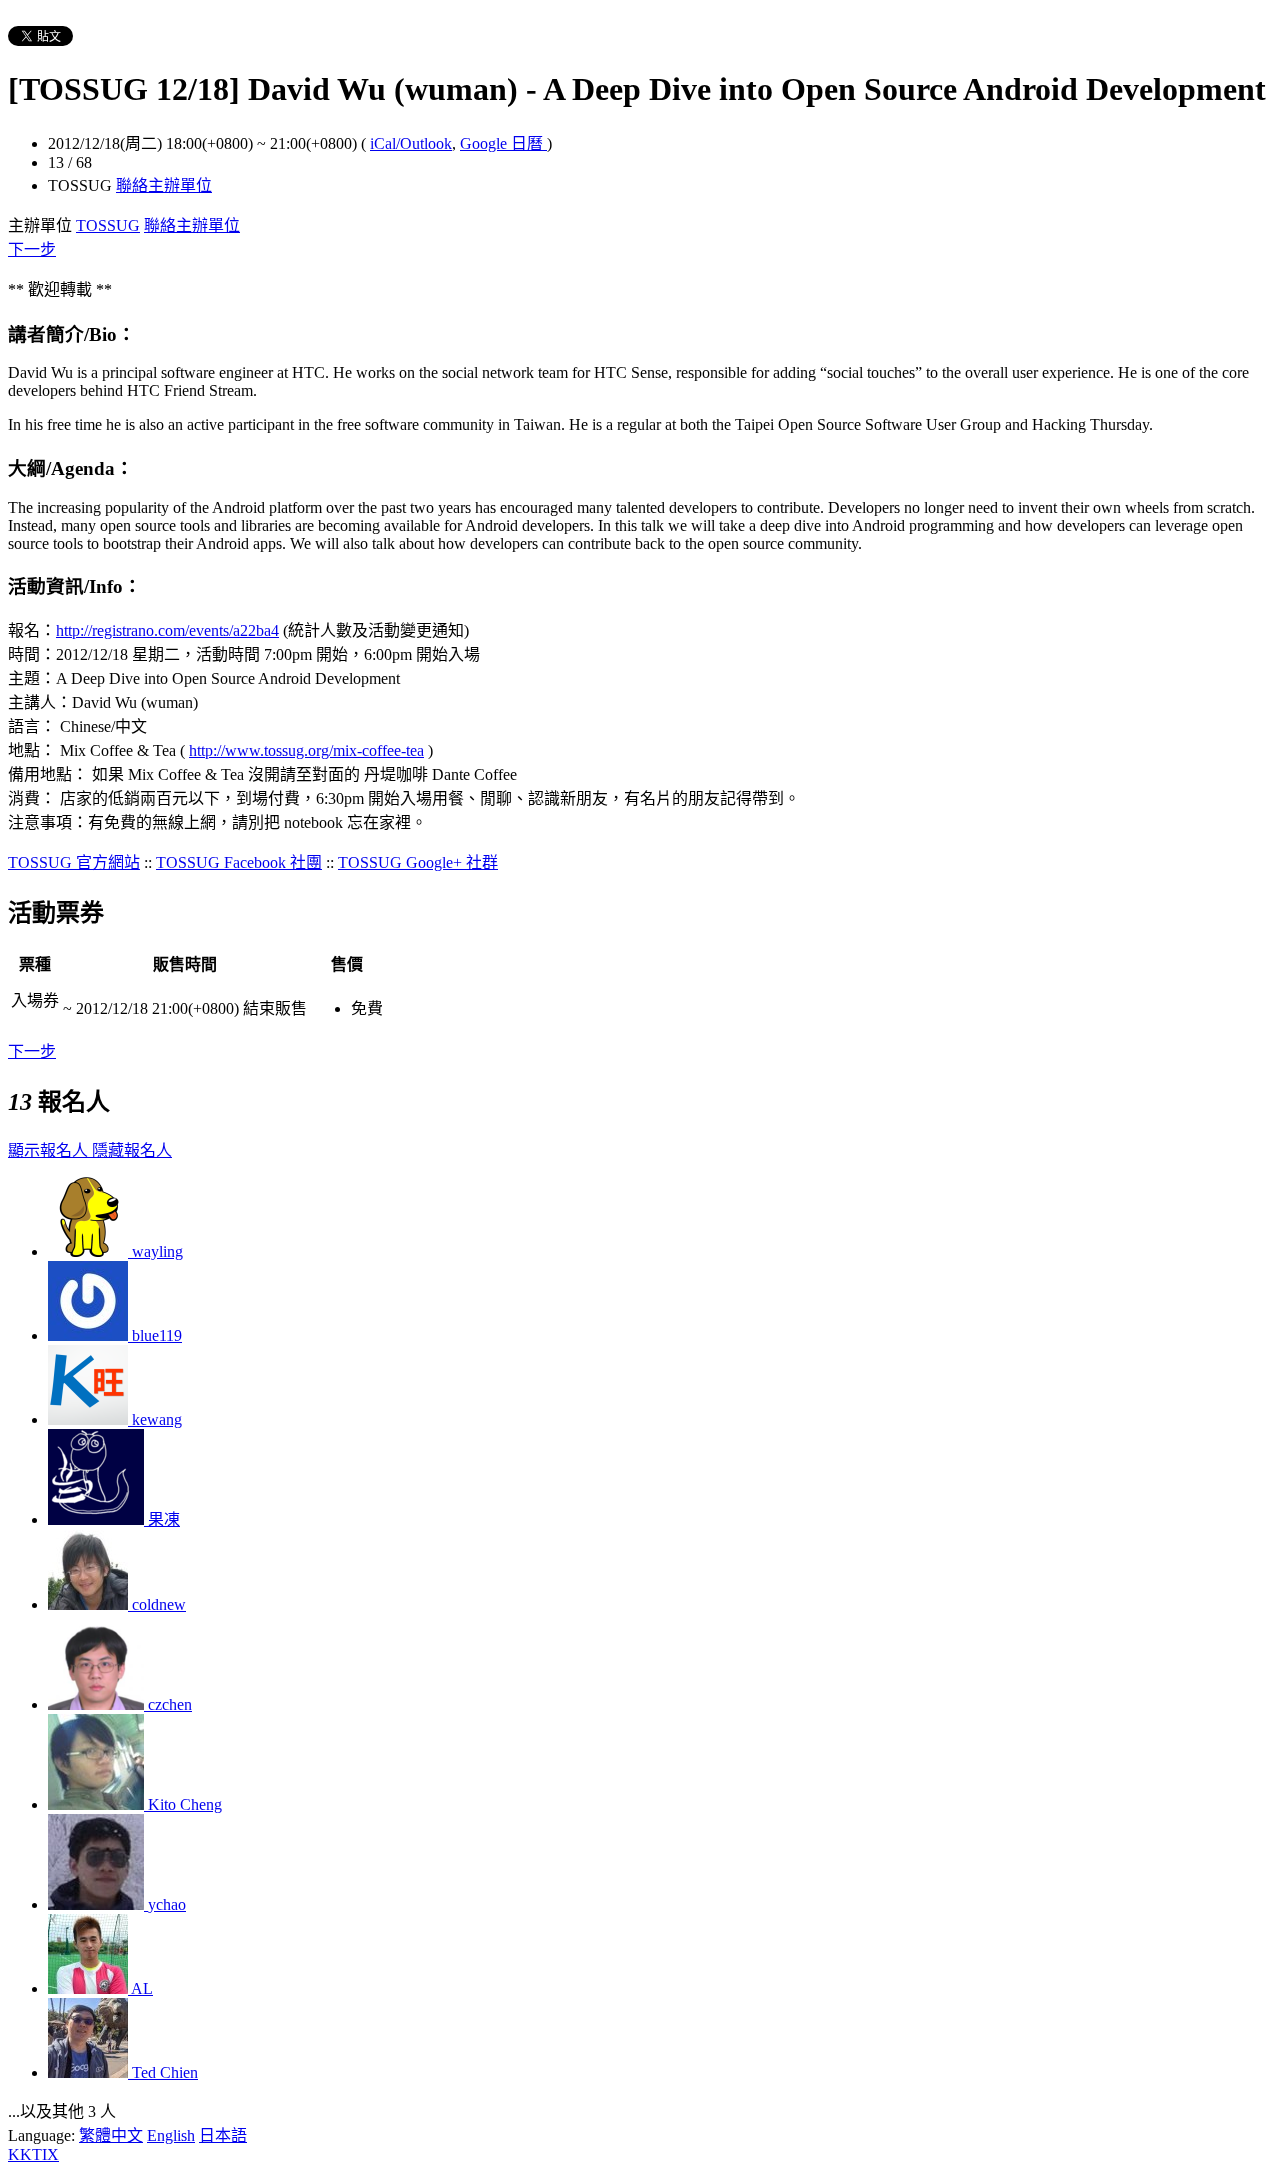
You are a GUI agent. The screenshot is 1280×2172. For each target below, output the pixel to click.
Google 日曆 (503, 143)
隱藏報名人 (132, 1150)
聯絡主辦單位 (164, 185)
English (171, 2135)
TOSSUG (108, 225)
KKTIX (33, 2154)
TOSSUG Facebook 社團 (239, 862)
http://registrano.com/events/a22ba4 (167, 630)
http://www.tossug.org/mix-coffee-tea (306, 750)
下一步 (32, 249)
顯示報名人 (50, 1150)
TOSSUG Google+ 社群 (418, 862)
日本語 (223, 2135)
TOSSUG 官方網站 (74, 862)
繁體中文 (111, 2135)
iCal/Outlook (411, 143)
